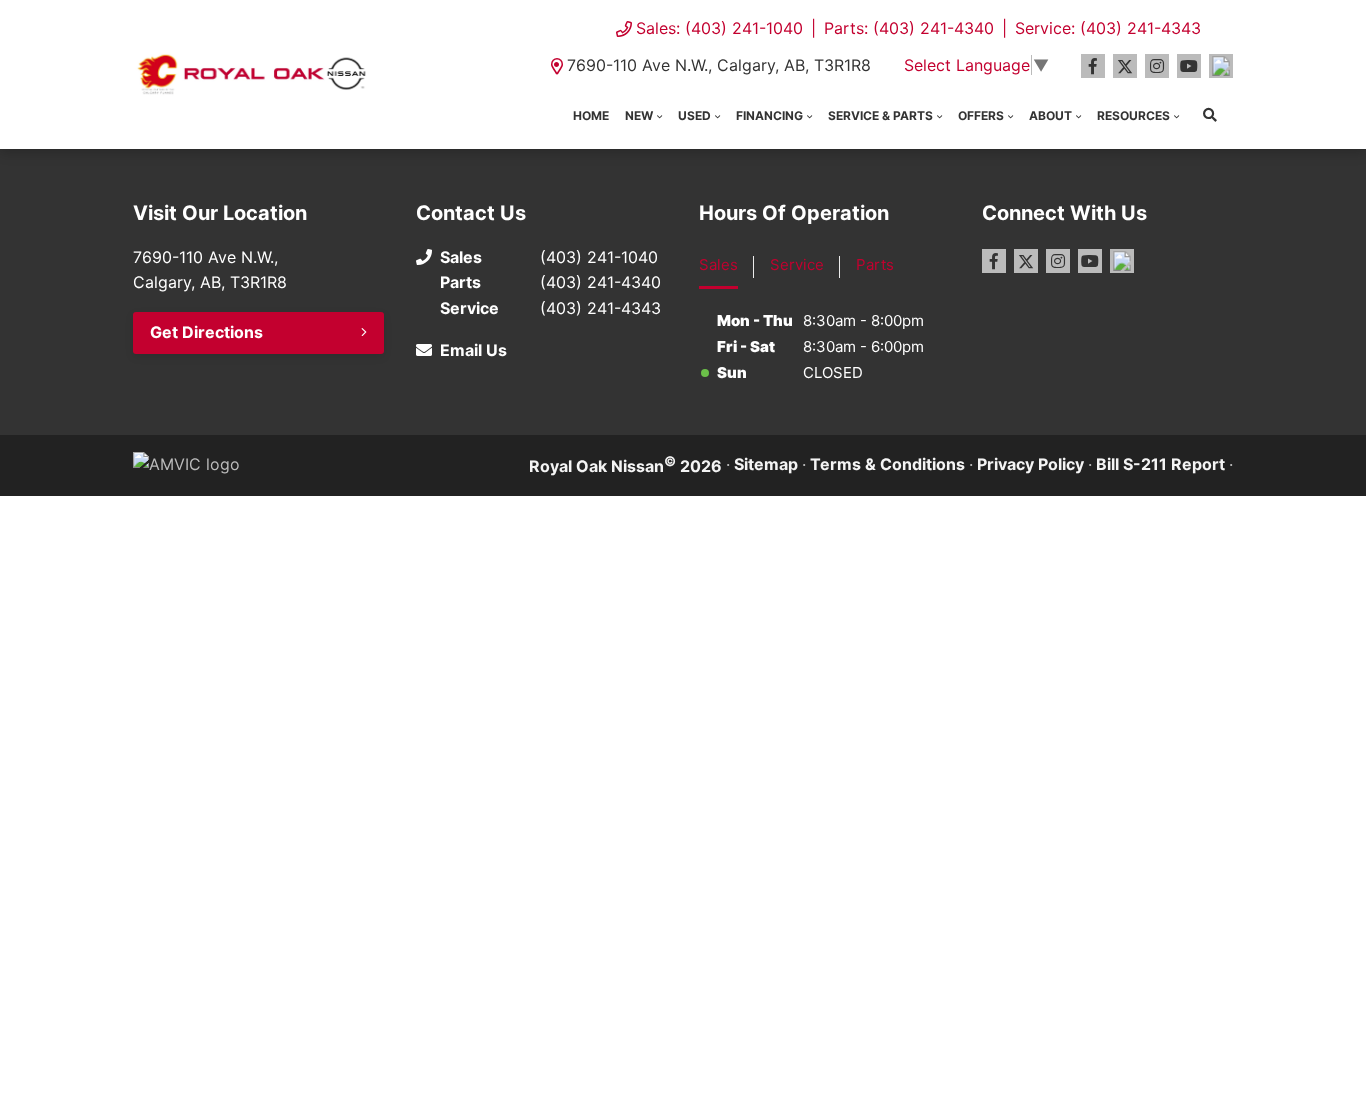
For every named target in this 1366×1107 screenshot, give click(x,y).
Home (591, 115)
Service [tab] (797, 264)
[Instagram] (1157, 66)
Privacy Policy (1030, 464)
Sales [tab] (718, 264)
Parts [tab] (875, 264)
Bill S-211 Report (1160, 464)
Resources (1133, 115)
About (1050, 115)
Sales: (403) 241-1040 (719, 28)
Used (694, 115)
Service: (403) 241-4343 (1108, 28)
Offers (981, 115)
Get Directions (206, 332)
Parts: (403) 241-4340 (909, 28)
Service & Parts (880, 115)
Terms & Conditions (887, 464)
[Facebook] (1093, 66)
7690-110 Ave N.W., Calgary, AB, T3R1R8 (719, 65)
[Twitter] (1125, 66)
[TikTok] (1221, 66)
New (639, 115)
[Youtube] (1189, 66)
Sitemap (766, 464)
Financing (769, 115)
